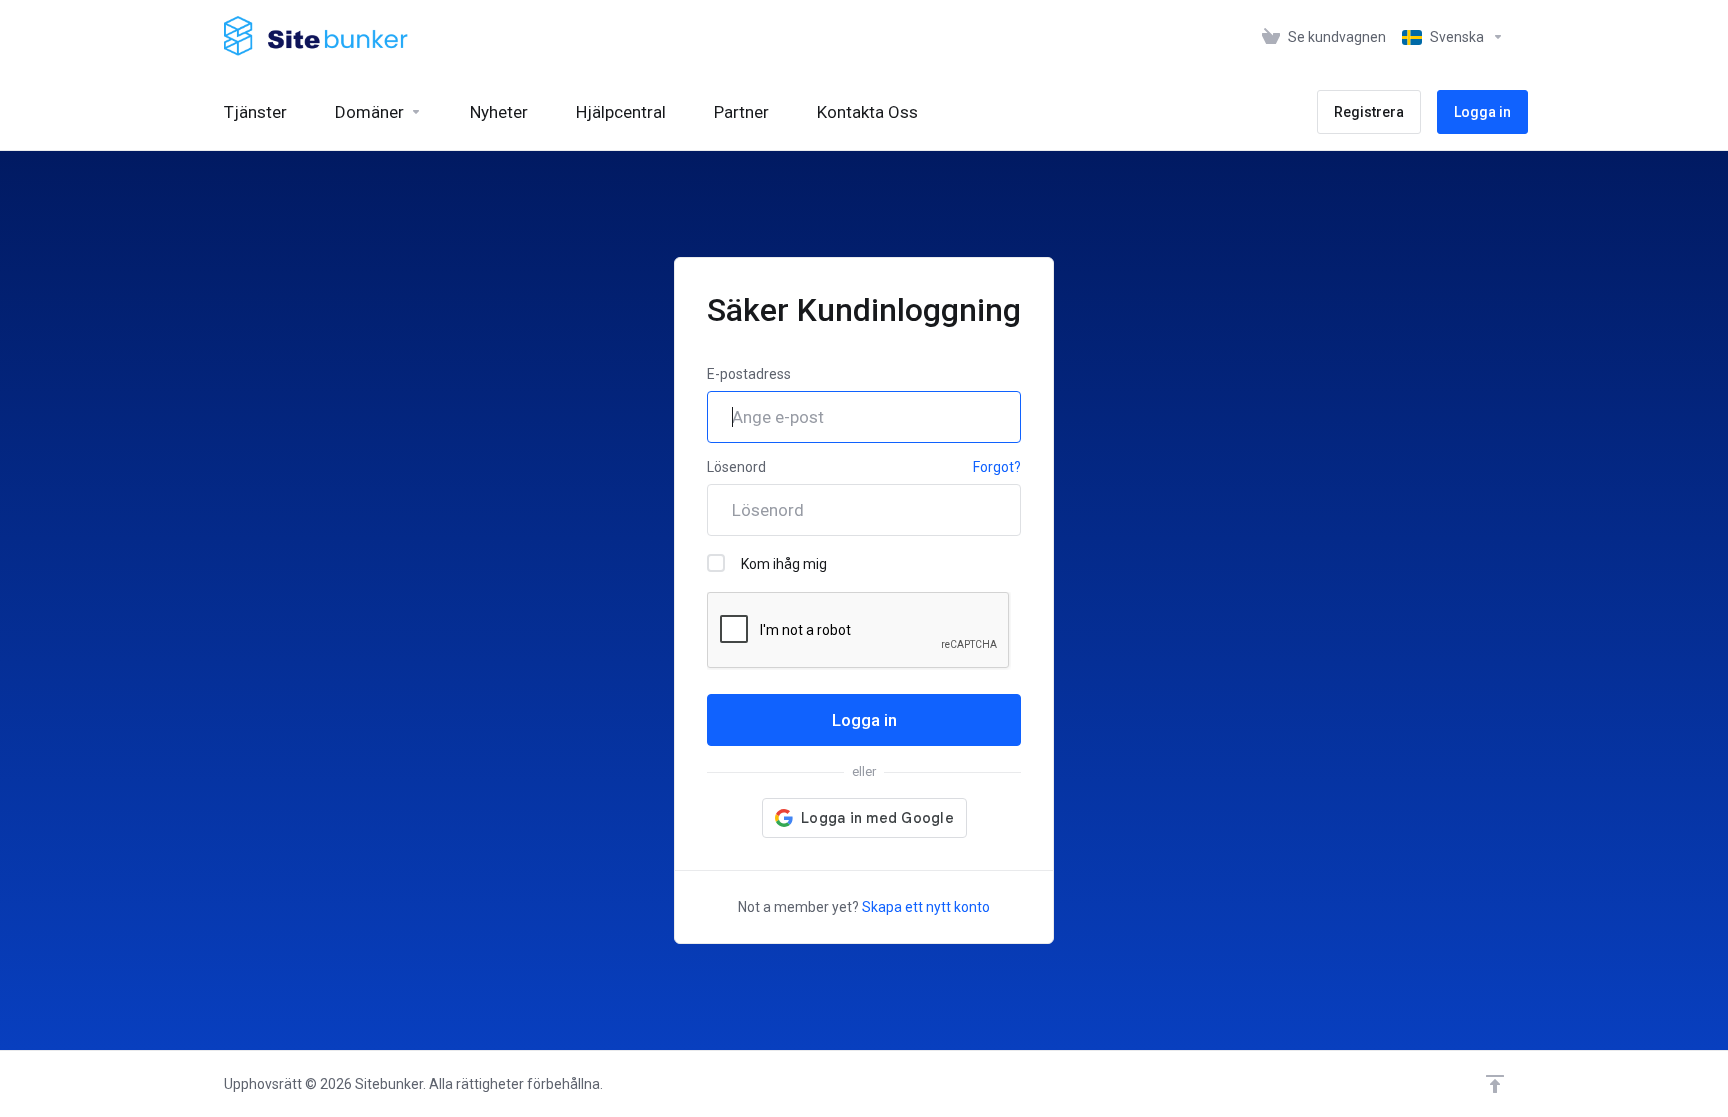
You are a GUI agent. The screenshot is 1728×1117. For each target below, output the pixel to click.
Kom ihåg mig (784, 564)
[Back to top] (1495, 1084)
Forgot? (997, 467)
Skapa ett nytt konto (926, 907)
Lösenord (736, 467)
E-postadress (749, 374)
